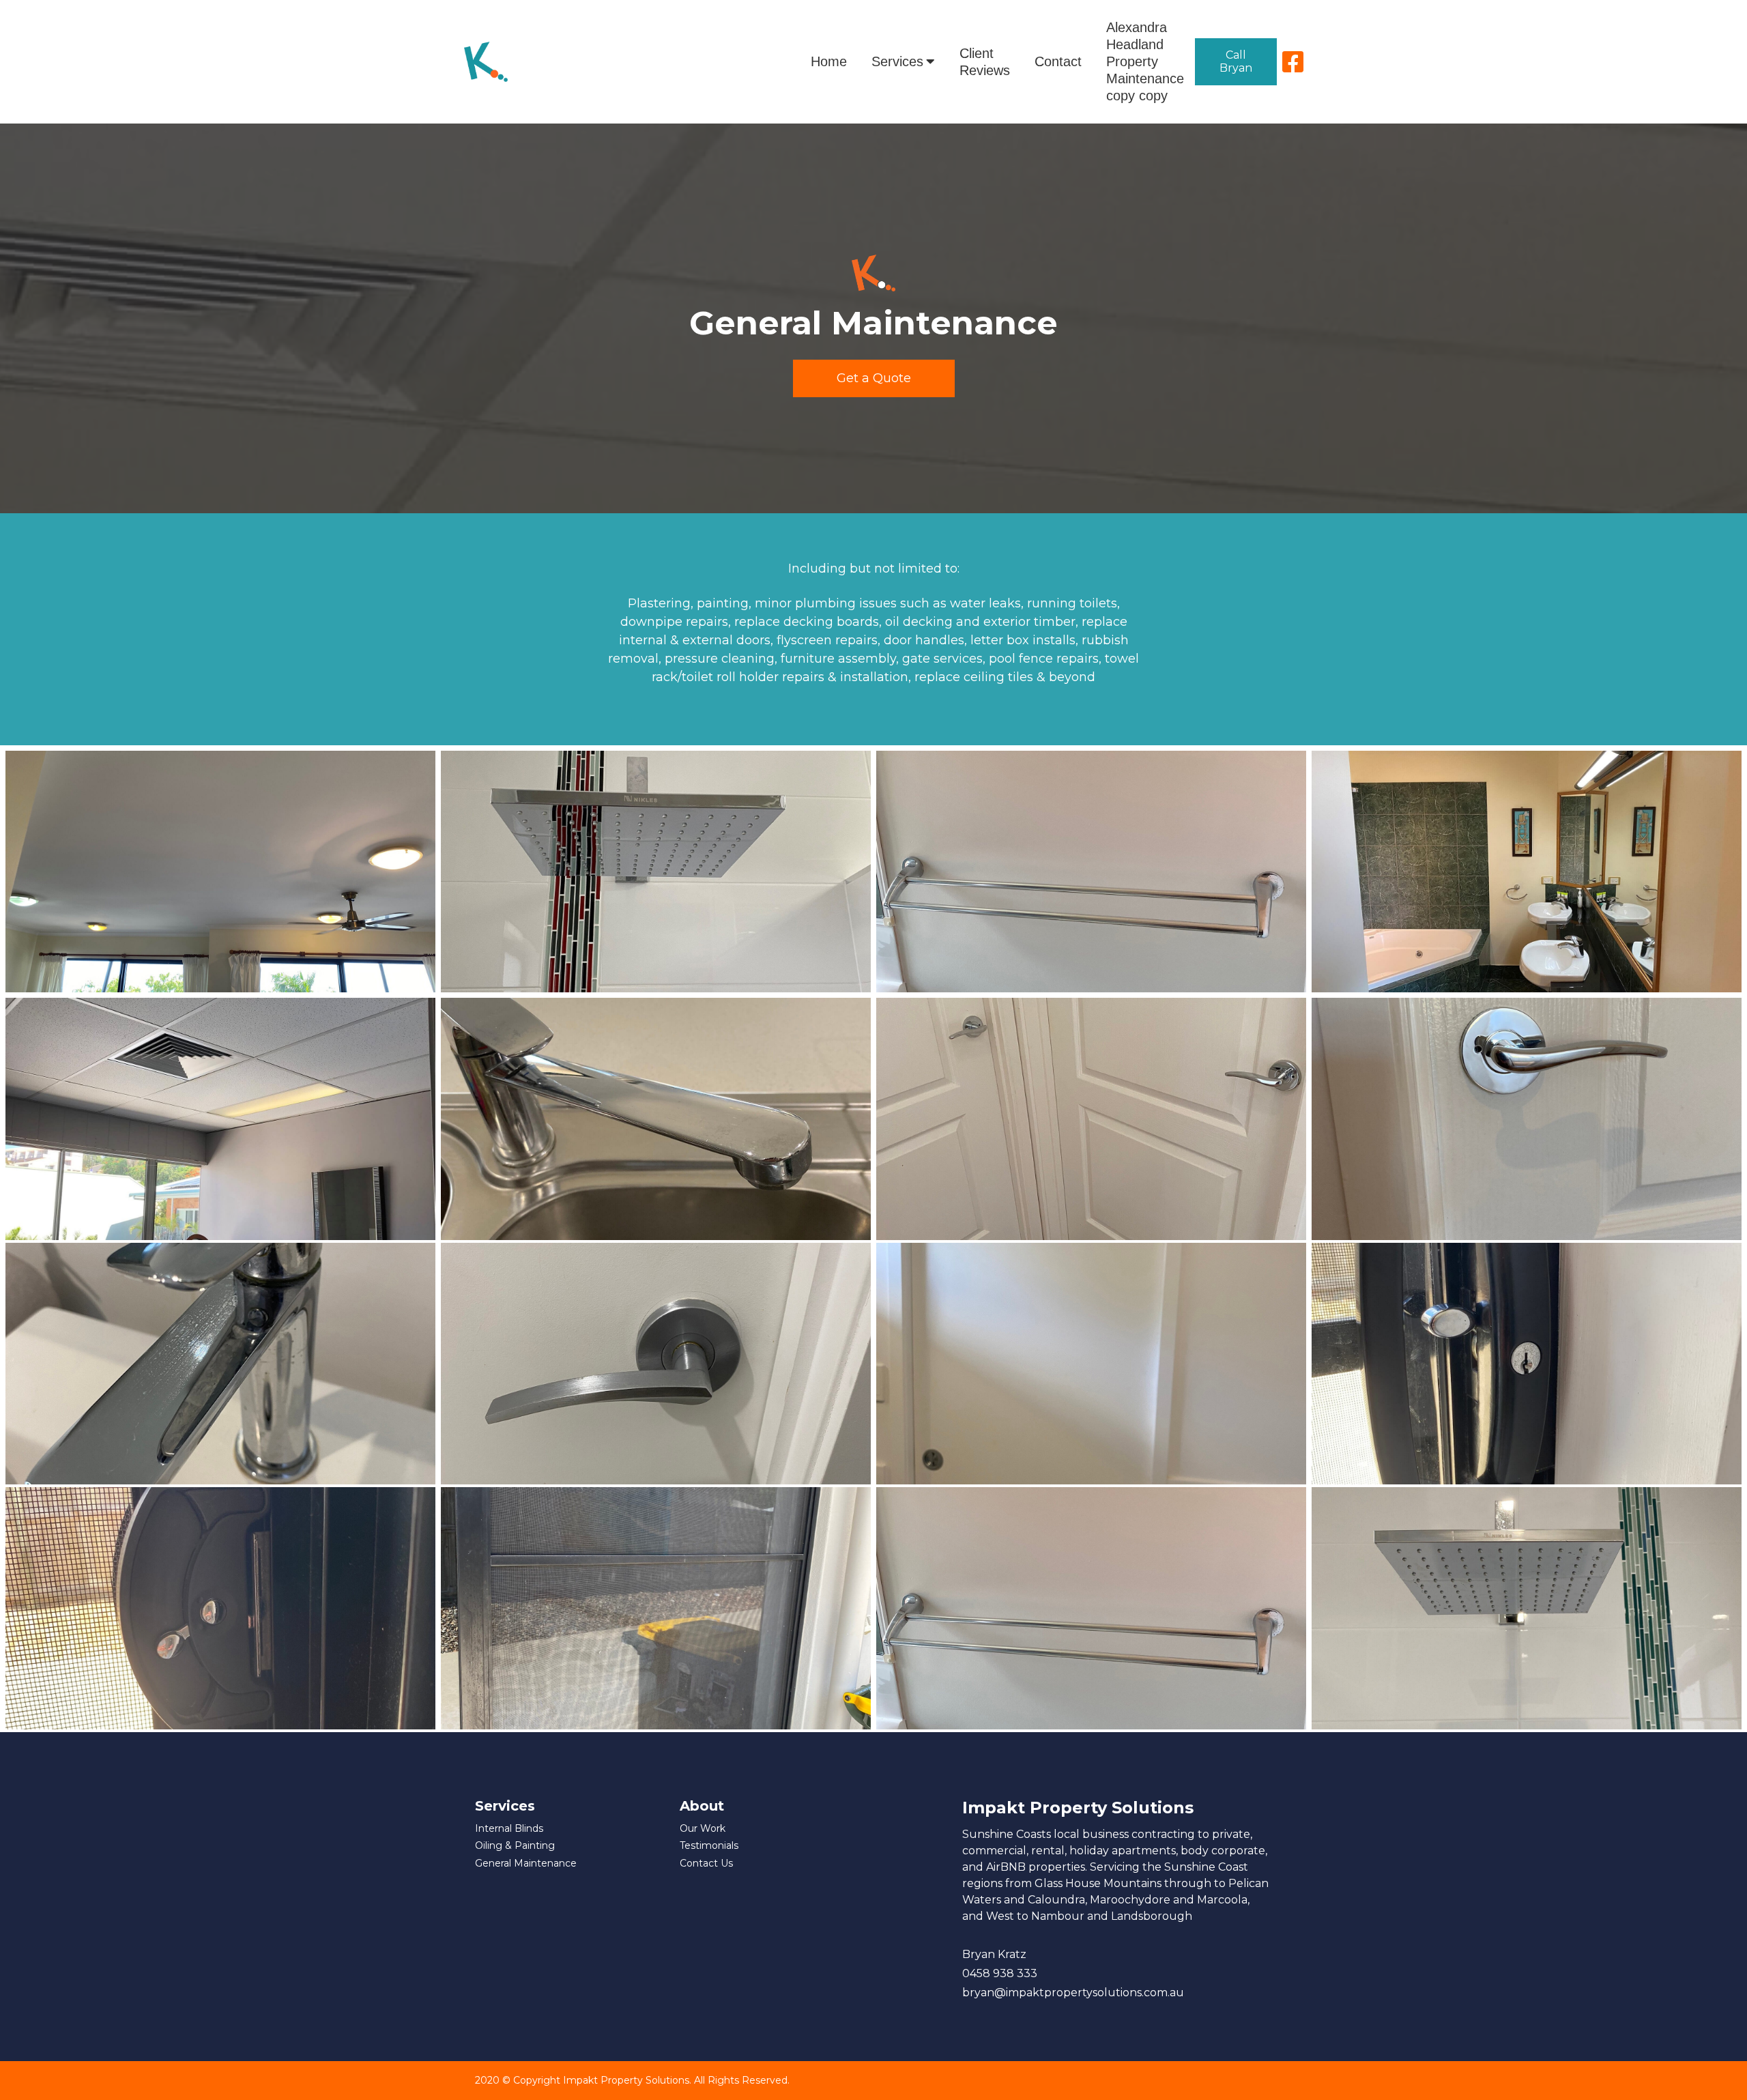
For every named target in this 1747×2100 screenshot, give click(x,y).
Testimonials (709, 1846)
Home (829, 61)
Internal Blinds (509, 1829)
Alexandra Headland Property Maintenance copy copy (1145, 61)
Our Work (703, 1829)
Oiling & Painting (515, 1846)
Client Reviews (985, 62)
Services (897, 61)
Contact (1058, 61)
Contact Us (706, 1864)
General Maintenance (526, 1864)
